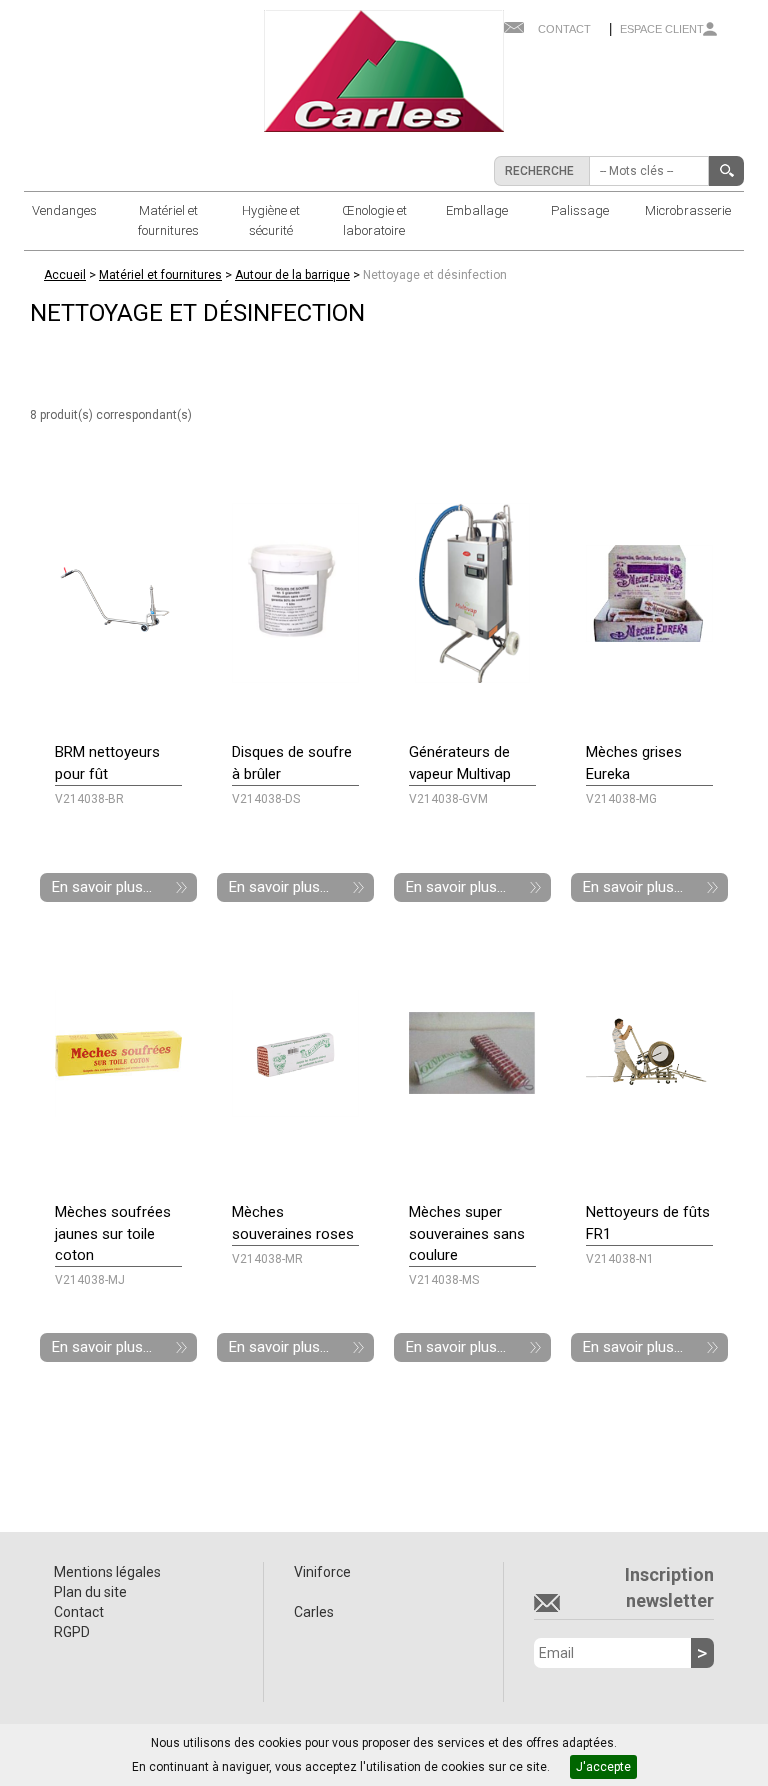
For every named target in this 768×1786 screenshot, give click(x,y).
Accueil (65, 275)
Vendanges (64, 210)
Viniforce (322, 1572)
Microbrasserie (688, 210)
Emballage (477, 210)
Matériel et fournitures (168, 220)
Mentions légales (107, 1572)
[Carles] (384, 70)
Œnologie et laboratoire (374, 220)
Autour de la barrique (292, 275)
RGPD (72, 1632)
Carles (314, 1612)
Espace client (662, 29)
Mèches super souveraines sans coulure (467, 1233)
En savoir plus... (102, 887)
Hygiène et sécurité (271, 220)
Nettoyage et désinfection (435, 275)
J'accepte (603, 1767)
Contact (564, 29)
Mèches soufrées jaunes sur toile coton (113, 1233)
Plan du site (90, 1592)
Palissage (580, 210)
